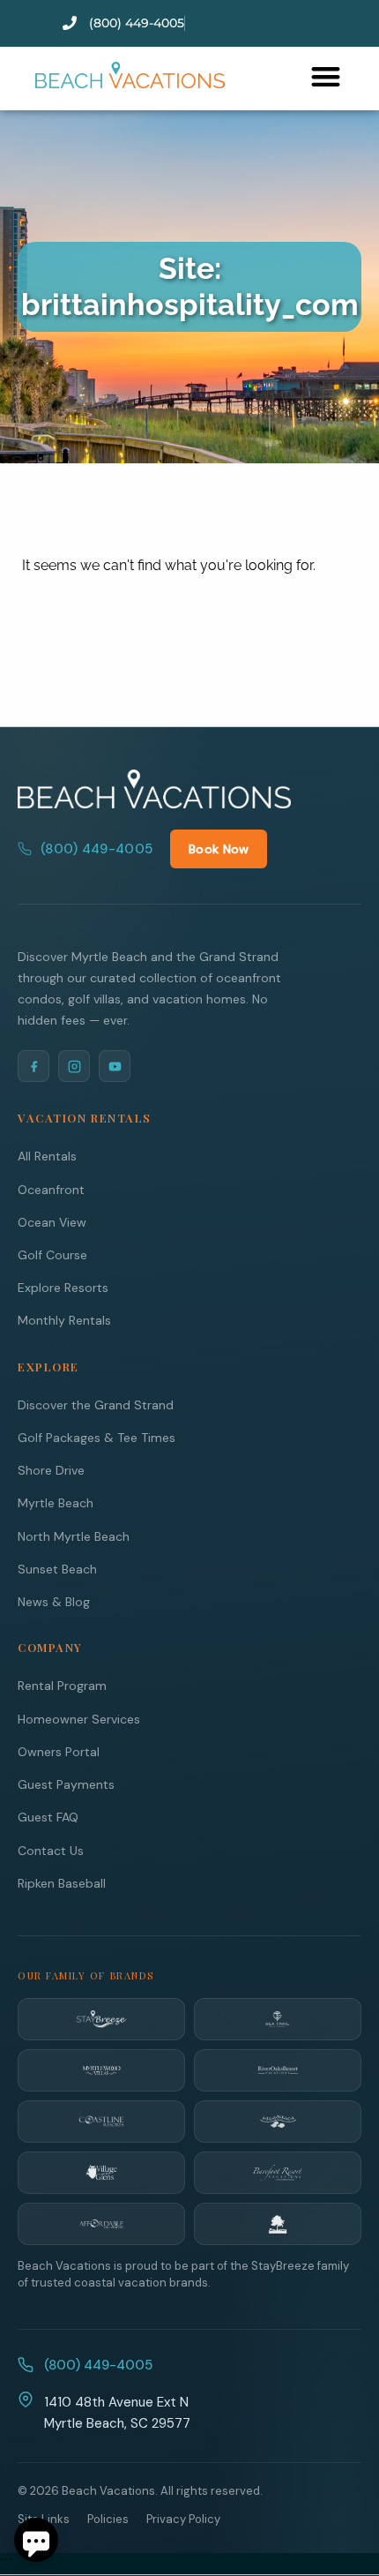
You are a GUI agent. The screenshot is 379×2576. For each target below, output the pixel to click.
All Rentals (47, 1156)
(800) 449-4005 (97, 849)
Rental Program (62, 1686)
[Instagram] (74, 1066)
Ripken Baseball (62, 1883)
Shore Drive (51, 1470)
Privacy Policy (183, 2519)
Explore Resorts (63, 1288)
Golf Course (52, 1255)
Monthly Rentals (64, 1320)
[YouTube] (115, 1066)
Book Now (219, 849)
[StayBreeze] (101, 2019)
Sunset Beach (57, 1569)
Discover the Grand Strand (96, 1405)
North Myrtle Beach (74, 1536)
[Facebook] (33, 1066)
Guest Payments (66, 1784)
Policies (108, 2519)
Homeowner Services (79, 1719)
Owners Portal (59, 1752)
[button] (326, 76)
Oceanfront (51, 1190)
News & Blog (54, 1602)
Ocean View (52, 1222)
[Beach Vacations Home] (154, 789)
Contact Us (51, 1851)
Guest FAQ (48, 1817)
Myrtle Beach (56, 1503)
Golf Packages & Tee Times (97, 1438)
